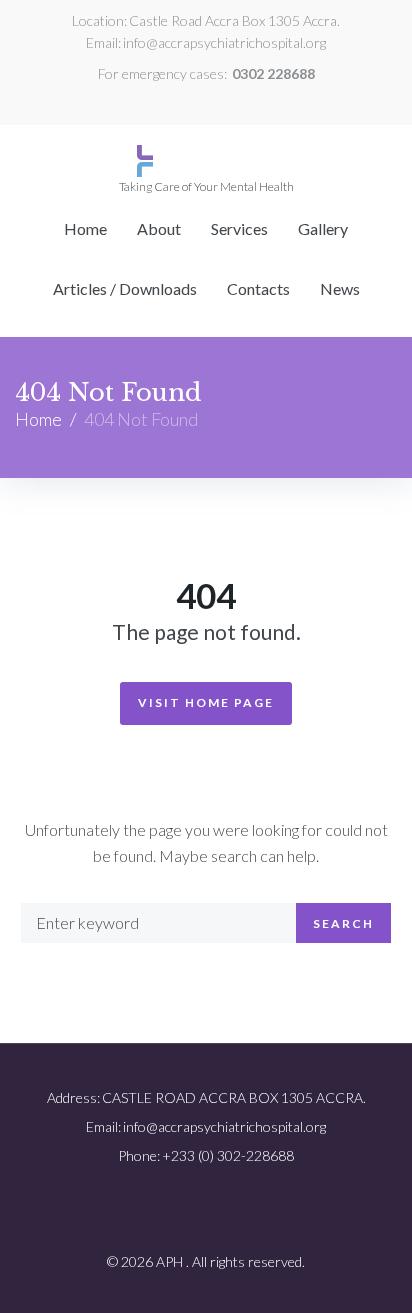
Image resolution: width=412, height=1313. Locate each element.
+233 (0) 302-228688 (228, 1155)
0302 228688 (273, 73)
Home (38, 419)
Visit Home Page (206, 702)
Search (343, 923)
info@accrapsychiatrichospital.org (224, 42)
